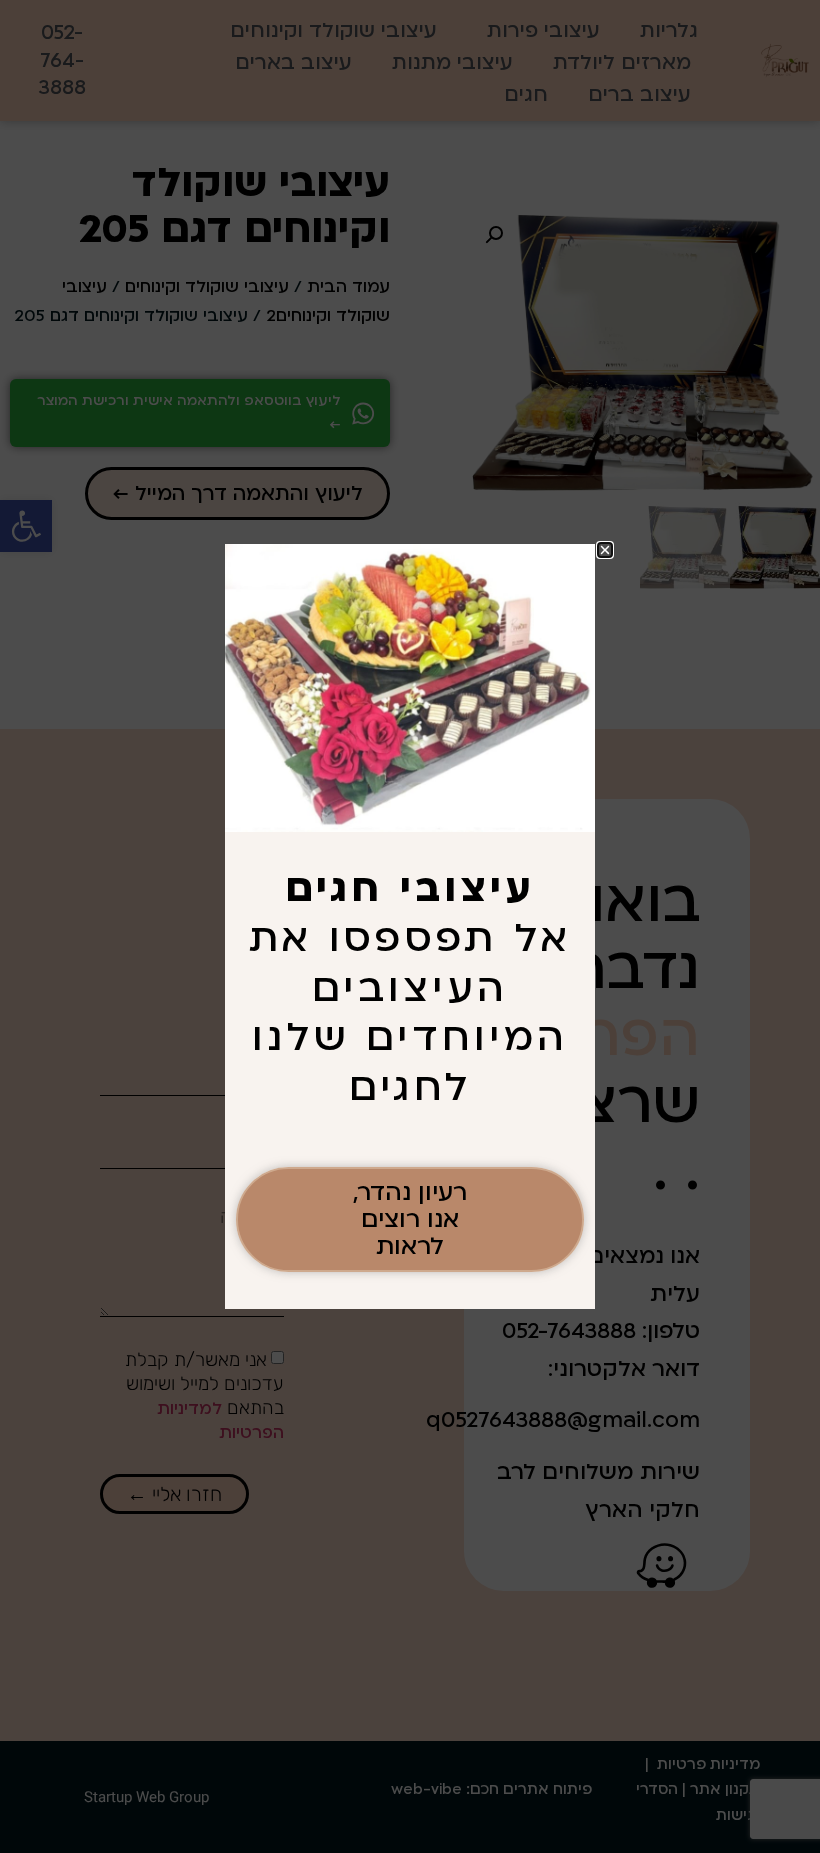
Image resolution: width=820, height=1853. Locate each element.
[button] (605, 550)
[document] (410, 926)
